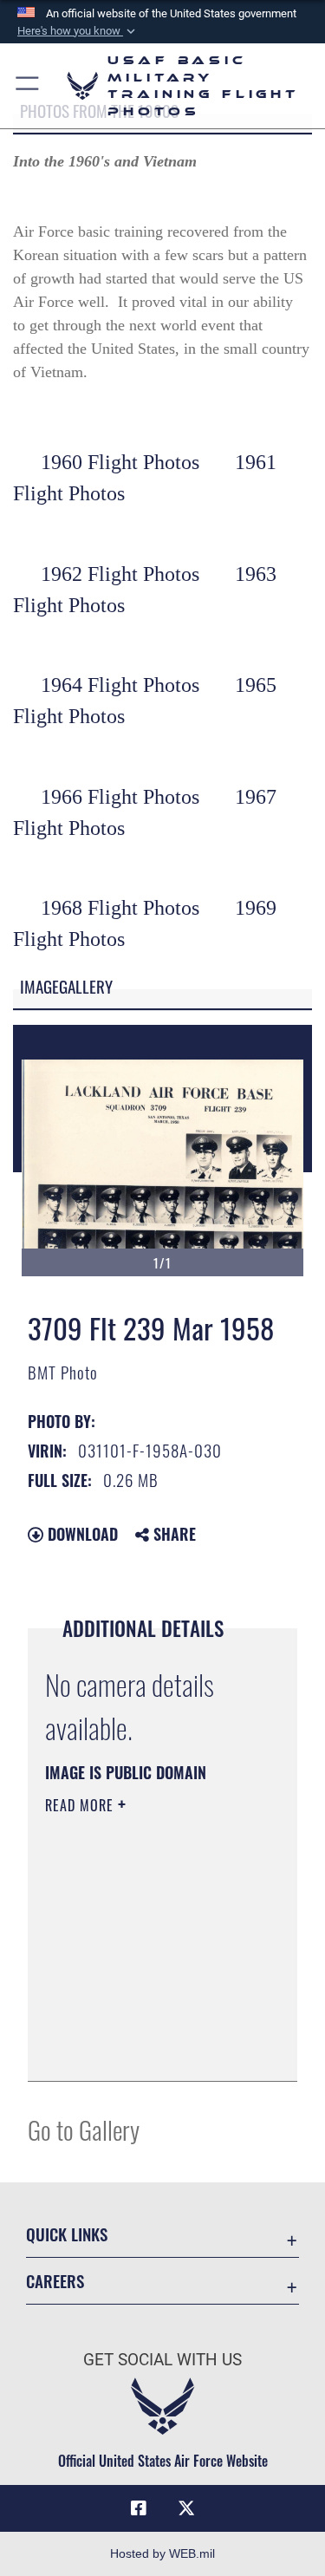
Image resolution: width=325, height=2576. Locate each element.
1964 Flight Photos (120, 685)
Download (81, 1534)
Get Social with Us (162, 2360)
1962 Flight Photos (120, 574)
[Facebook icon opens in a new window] (139, 2508)
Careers (55, 2281)
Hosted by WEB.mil (162, 2553)
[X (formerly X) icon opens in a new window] (186, 2508)
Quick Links (67, 2234)
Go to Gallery (84, 2129)
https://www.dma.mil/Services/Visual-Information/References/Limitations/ (150, 2049)
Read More (81, 1805)
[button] (78, 31)
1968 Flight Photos (120, 908)
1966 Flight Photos (120, 797)
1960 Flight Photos (120, 462)
